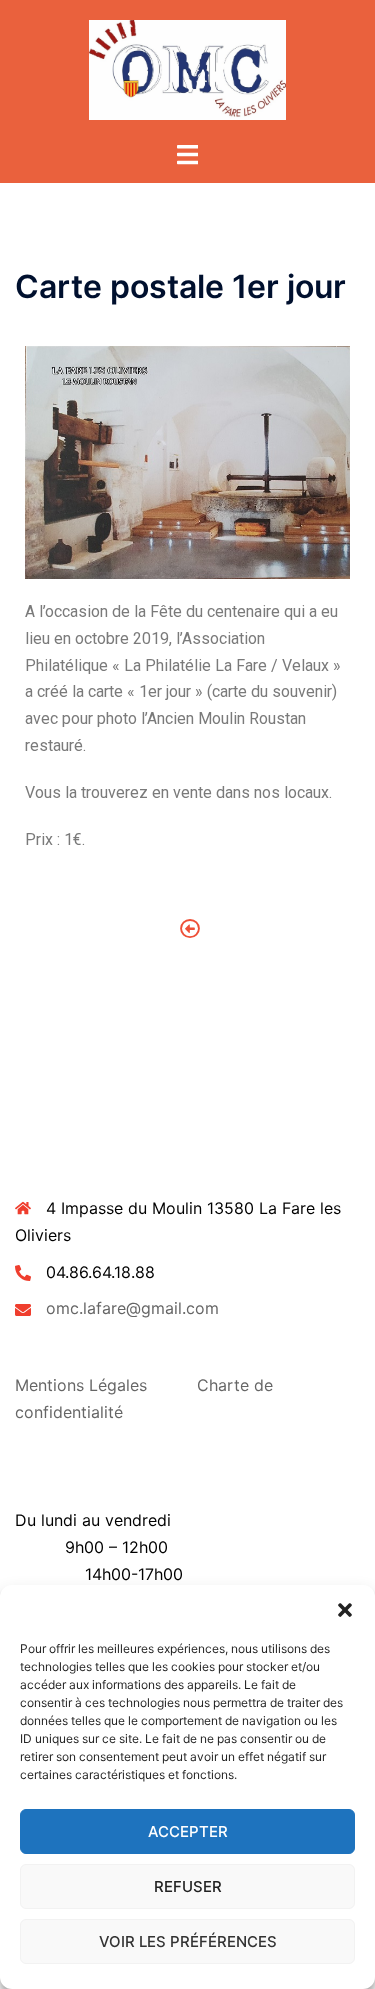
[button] (345, 1610)
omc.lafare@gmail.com (132, 1308)
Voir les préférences (188, 1941)
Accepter (188, 1831)
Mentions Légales (81, 1385)
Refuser (188, 1886)
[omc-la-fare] (187, 68)
